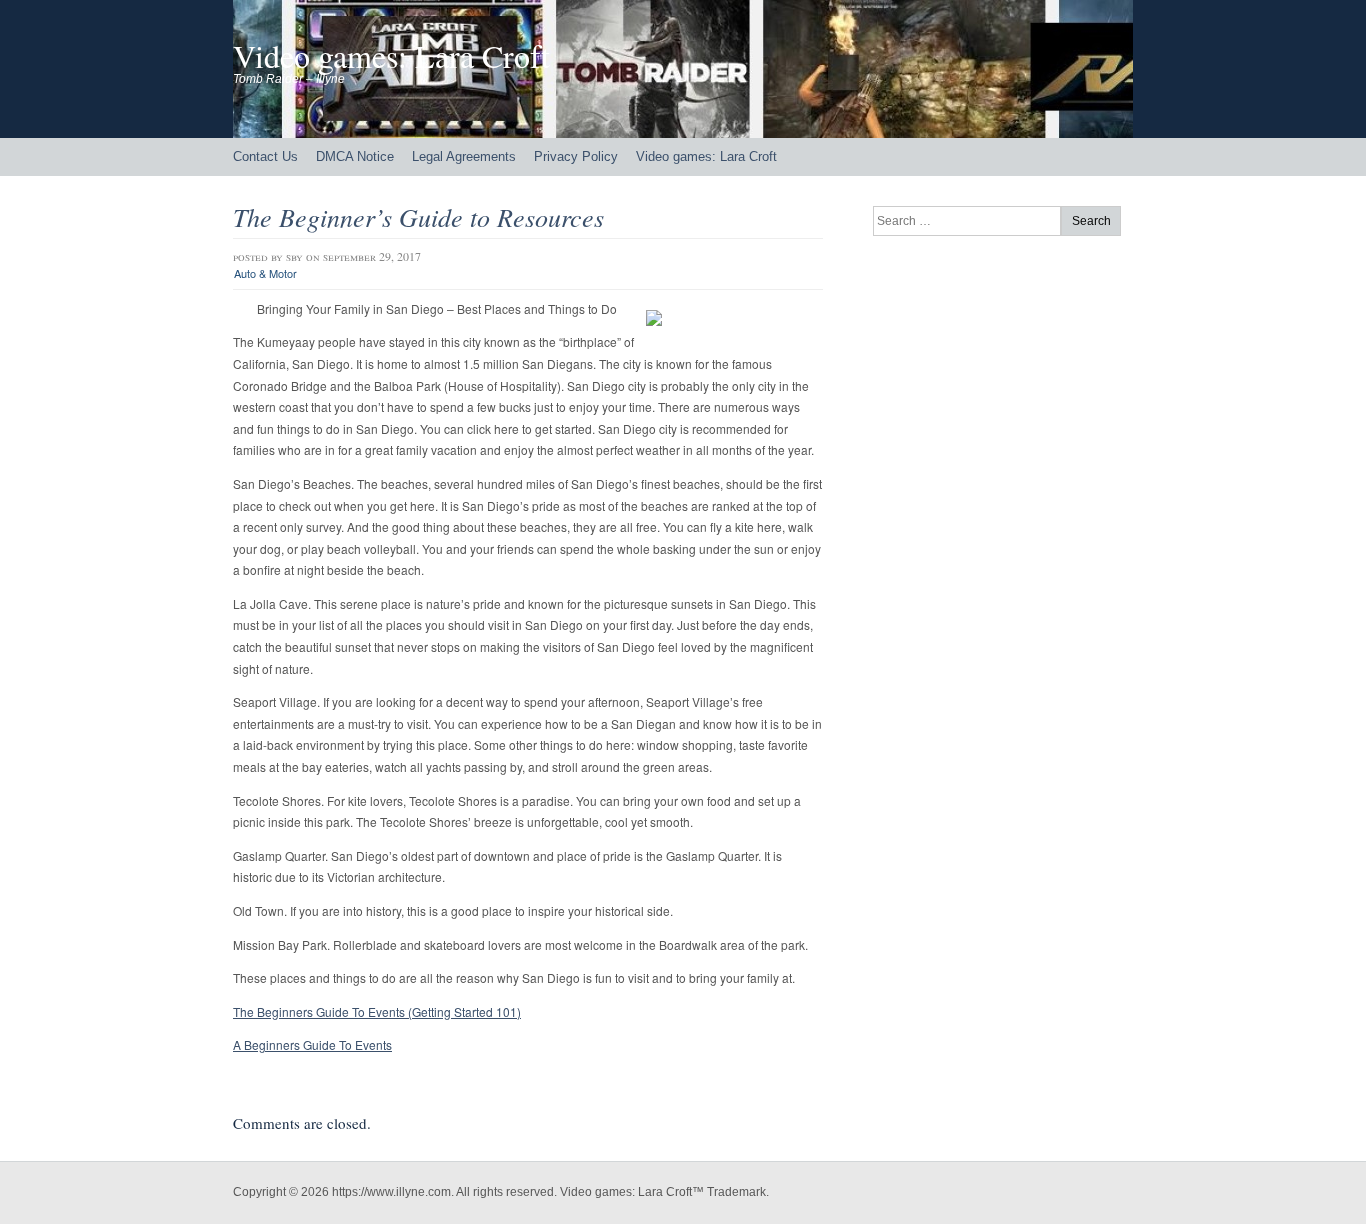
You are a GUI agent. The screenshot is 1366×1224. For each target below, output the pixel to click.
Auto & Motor (265, 273)
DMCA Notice (355, 156)
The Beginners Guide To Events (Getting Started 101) (377, 1011)
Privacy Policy (576, 156)
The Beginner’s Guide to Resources (418, 216)
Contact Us (265, 156)
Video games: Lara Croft (391, 55)
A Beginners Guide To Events (312, 1044)
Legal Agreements (464, 156)
